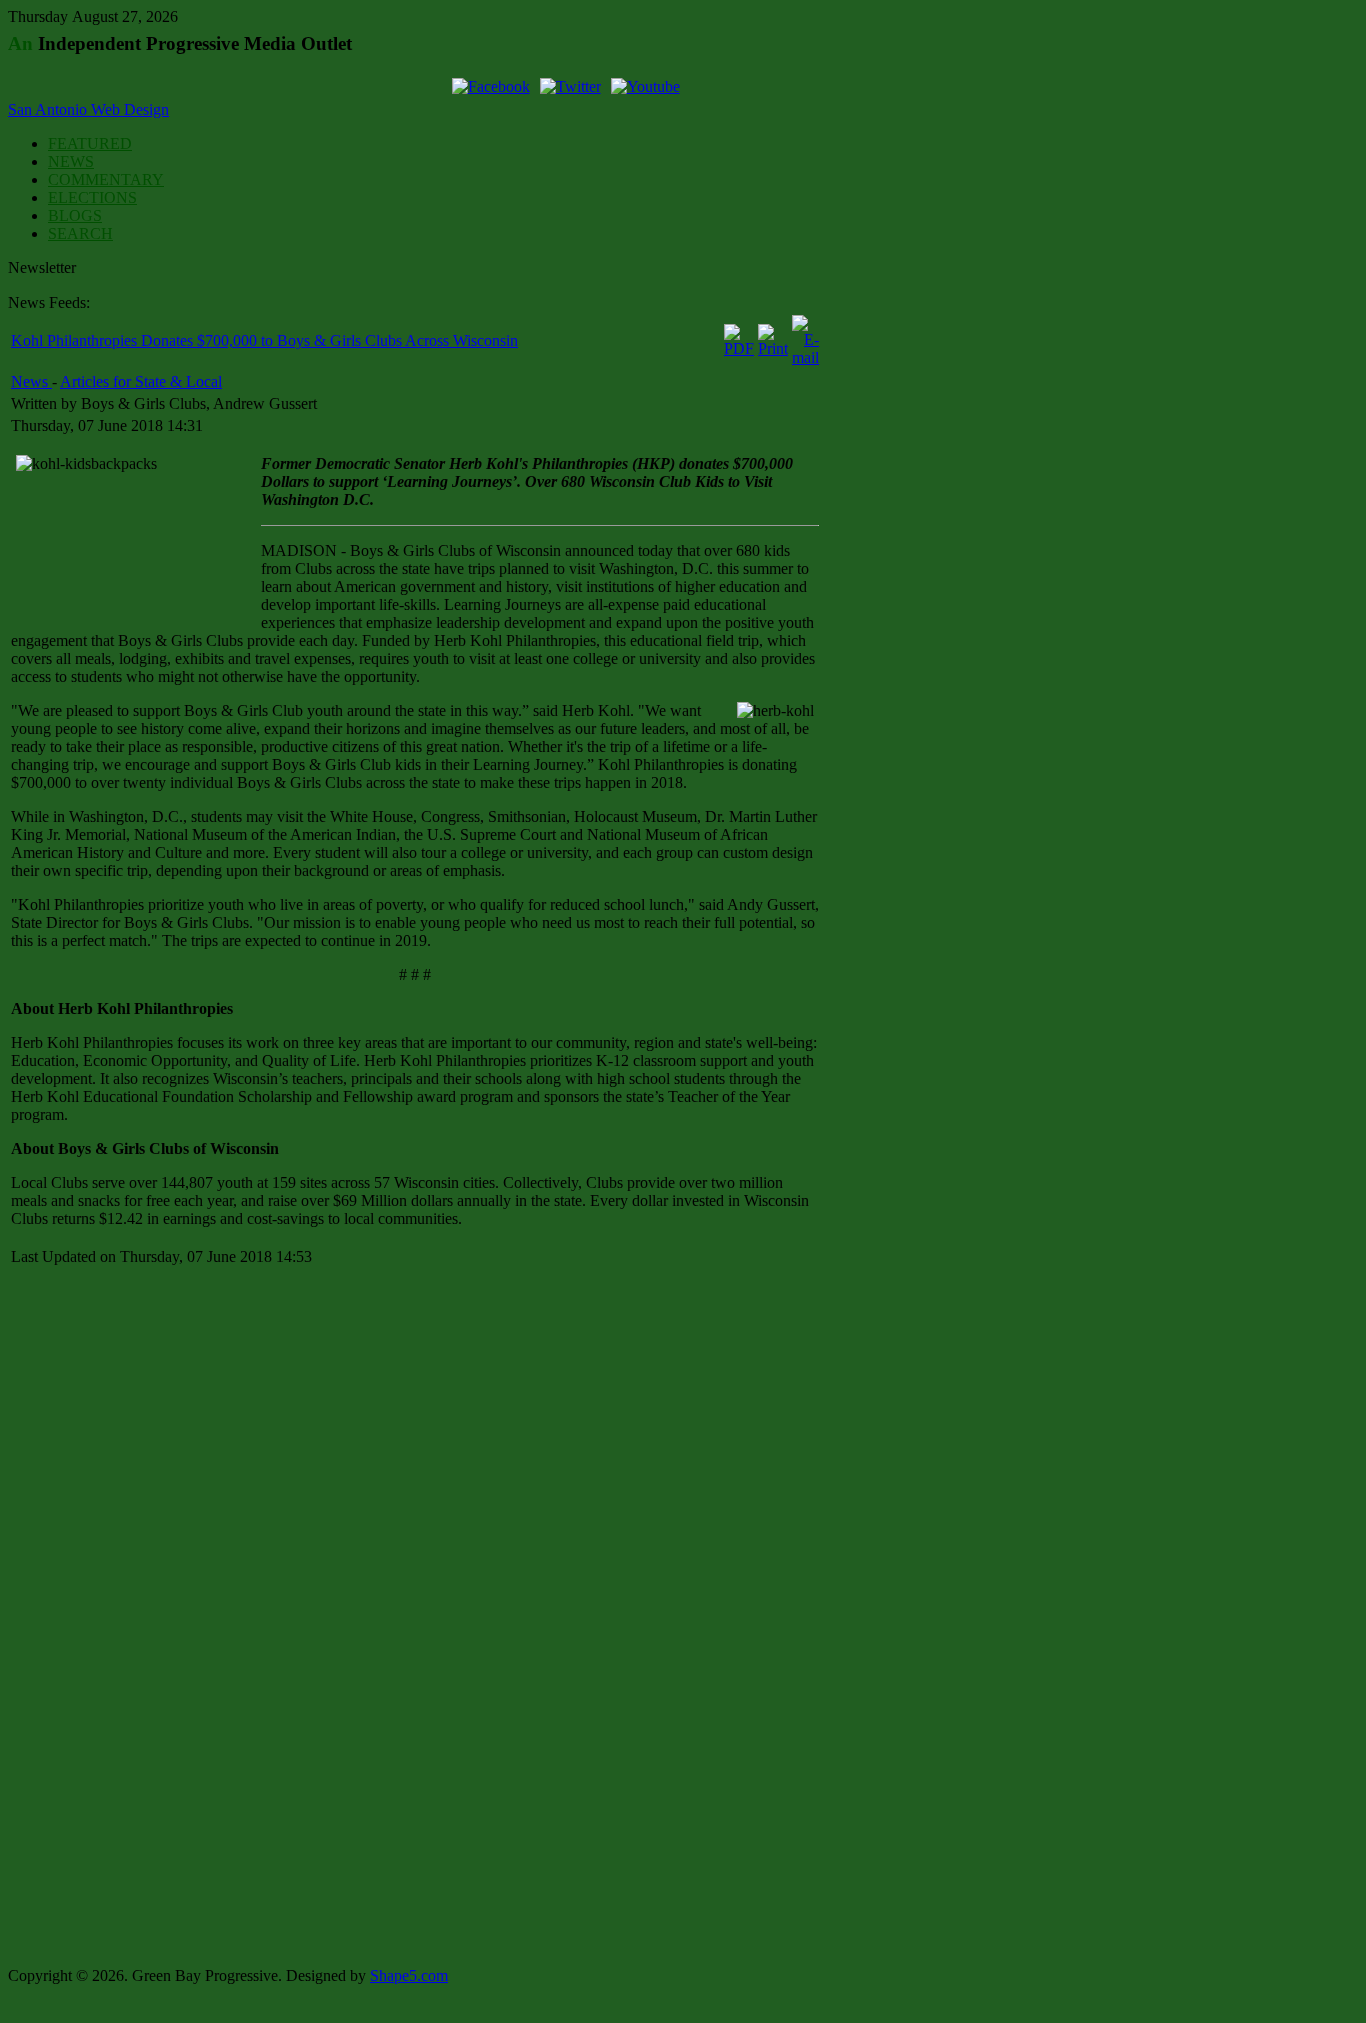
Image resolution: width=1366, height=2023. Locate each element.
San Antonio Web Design (88, 109)
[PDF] (739, 348)
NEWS (71, 161)
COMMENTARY (106, 179)
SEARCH (80, 233)
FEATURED (90, 143)
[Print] (773, 348)
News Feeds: (49, 302)
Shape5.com (409, 1975)
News (31, 381)
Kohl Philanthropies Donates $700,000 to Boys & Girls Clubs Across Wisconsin (264, 340)
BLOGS (75, 215)
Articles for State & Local (141, 381)
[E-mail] (805, 357)
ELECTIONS (92, 197)
